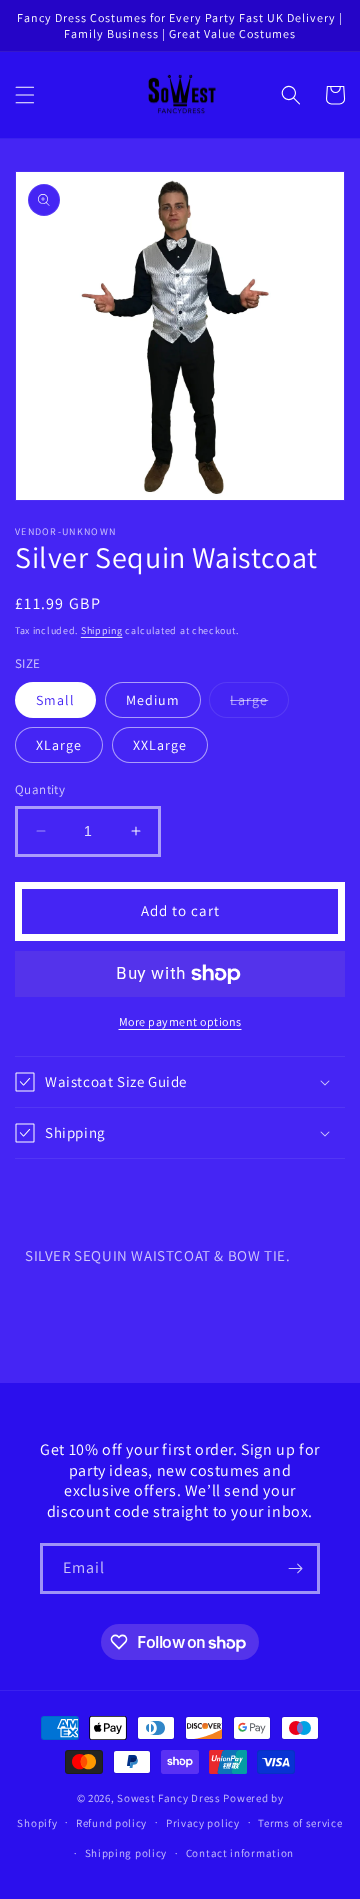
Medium (153, 700)
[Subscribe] (295, 1568)
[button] (25, 95)
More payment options (180, 1021)
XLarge (59, 745)
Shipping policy (126, 1853)
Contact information (240, 1853)
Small (55, 700)
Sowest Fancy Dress (169, 1798)
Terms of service (300, 1823)
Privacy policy (203, 1823)
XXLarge (160, 745)
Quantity (40, 789)
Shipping (102, 630)
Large (259, 704)
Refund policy (111, 1823)
